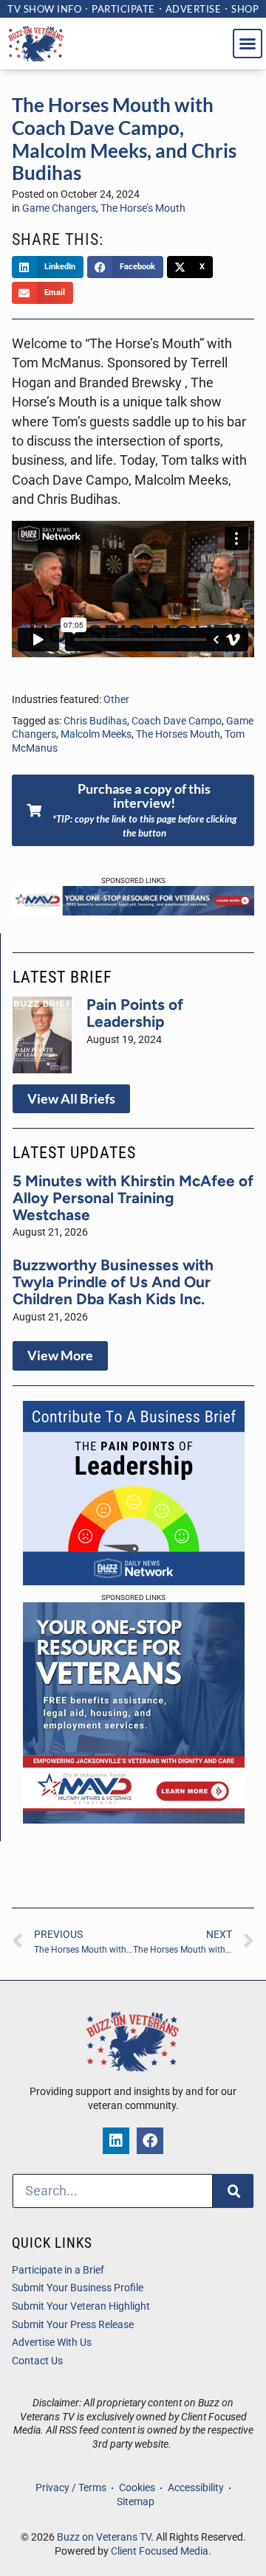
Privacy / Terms (71, 2488)
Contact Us (37, 2361)
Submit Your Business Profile (78, 2288)
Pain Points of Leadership (135, 1013)
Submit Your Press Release (73, 2325)
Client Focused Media (160, 2551)
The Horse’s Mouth (143, 208)
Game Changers (59, 208)
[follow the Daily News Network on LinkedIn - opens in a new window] (116, 2141)
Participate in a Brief (58, 2270)
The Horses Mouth (178, 734)
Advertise (194, 9)
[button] (248, 44)
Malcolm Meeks (96, 734)
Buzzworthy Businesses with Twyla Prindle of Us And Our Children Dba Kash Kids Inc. (113, 1282)
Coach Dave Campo (177, 721)
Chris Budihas (95, 721)
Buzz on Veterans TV (104, 2537)
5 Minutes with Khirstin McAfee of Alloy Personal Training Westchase (133, 1198)
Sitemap (136, 2502)
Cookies (137, 2488)
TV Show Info (44, 9)
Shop (245, 9)
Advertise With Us (52, 2343)
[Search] (233, 2191)
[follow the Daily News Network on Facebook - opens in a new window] (150, 2141)
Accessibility (196, 2488)
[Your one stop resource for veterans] (133, 911)
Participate (123, 9)
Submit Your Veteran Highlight (81, 2306)
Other (116, 700)
